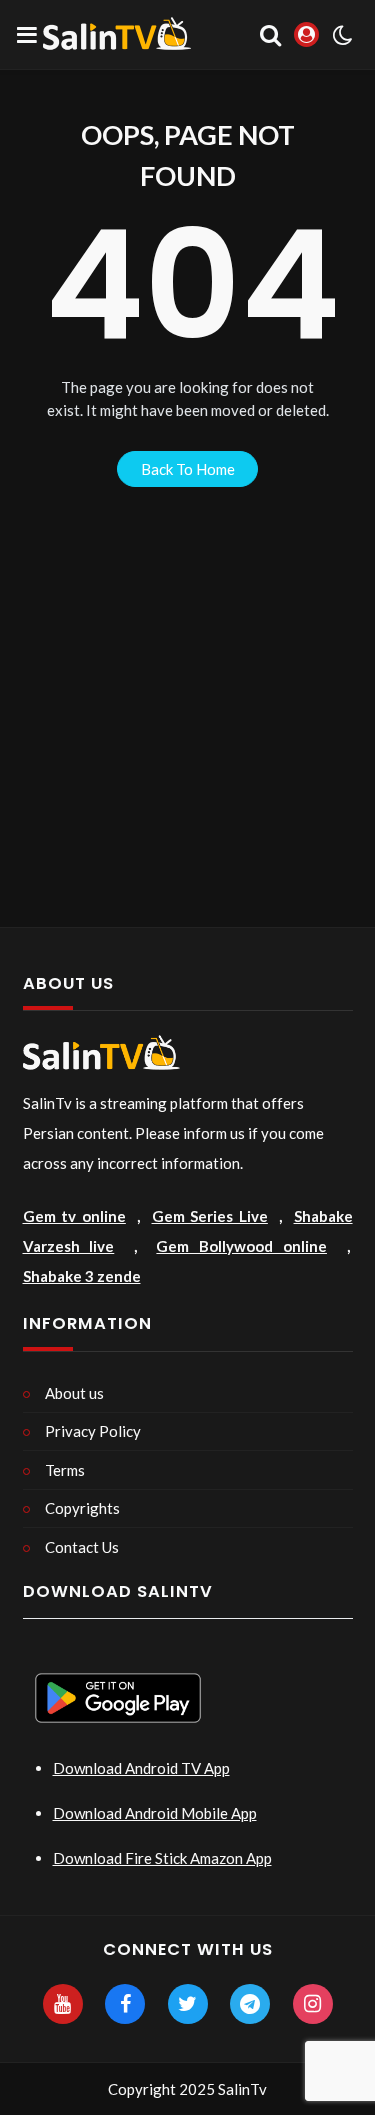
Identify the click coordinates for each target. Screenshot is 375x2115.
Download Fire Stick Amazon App (162, 1858)
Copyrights (82, 1508)
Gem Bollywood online (241, 1246)
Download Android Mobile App (155, 1813)
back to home (188, 469)
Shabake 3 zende (82, 1276)
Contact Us (82, 1547)
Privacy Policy (93, 1431)
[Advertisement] (187, 729)
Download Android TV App (141, 1768)
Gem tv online (74, 1216)
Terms (65, 1470)
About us (74, 1393)
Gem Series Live (210, 1216)
